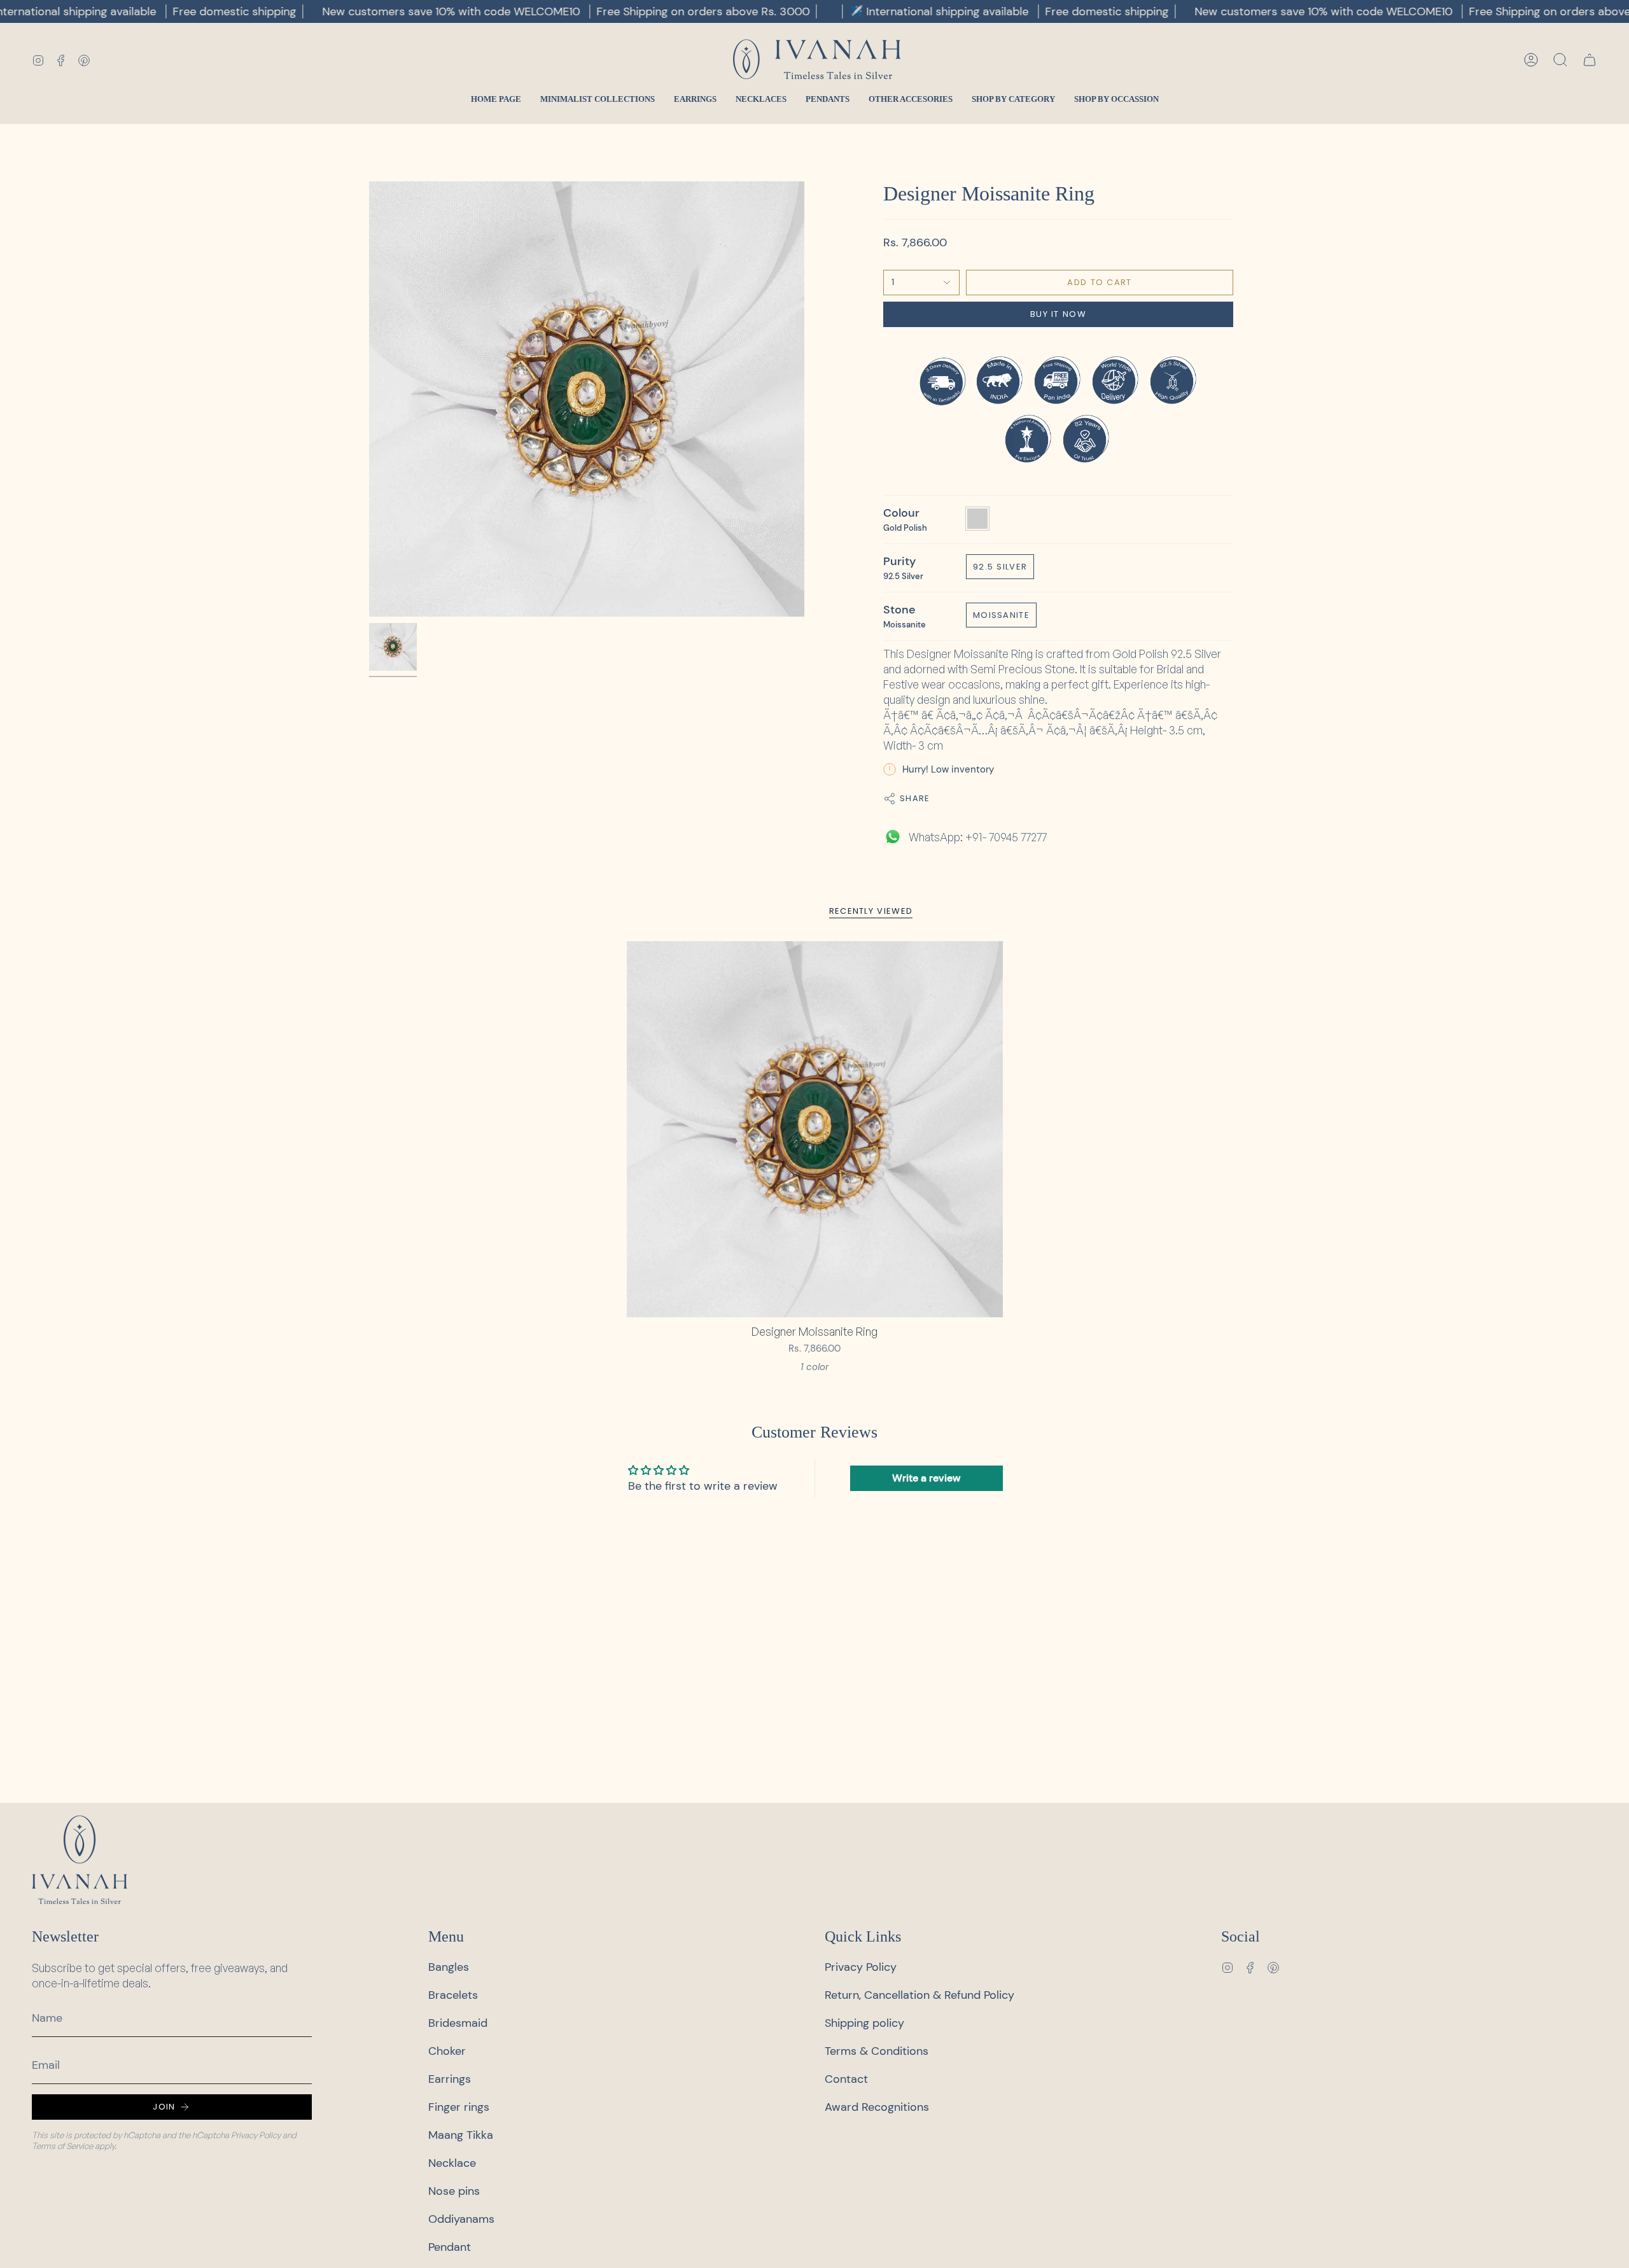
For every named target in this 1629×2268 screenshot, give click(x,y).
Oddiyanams (461, 2219)
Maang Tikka (461, 2135)
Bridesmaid (458, 2023)
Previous (369, 399)
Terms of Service (62, 2146)
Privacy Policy (256, 2135)
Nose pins (454, 2191)
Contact (846, 2079)
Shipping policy (864, 2023)
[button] (1560, 60)
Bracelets (453, 1995)
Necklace (452, 2163)
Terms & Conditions (877, 2051)
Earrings (450, 2079)
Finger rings (459, 2107)
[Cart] (1590, 60)
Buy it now (1058, 314)
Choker (447, 2051)
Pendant (450, 2247)
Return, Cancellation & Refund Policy (919, 1995)
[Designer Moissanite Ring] (815, 1129)
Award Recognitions (877, 2107)
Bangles (449, 1967)
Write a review (926, 1478)
